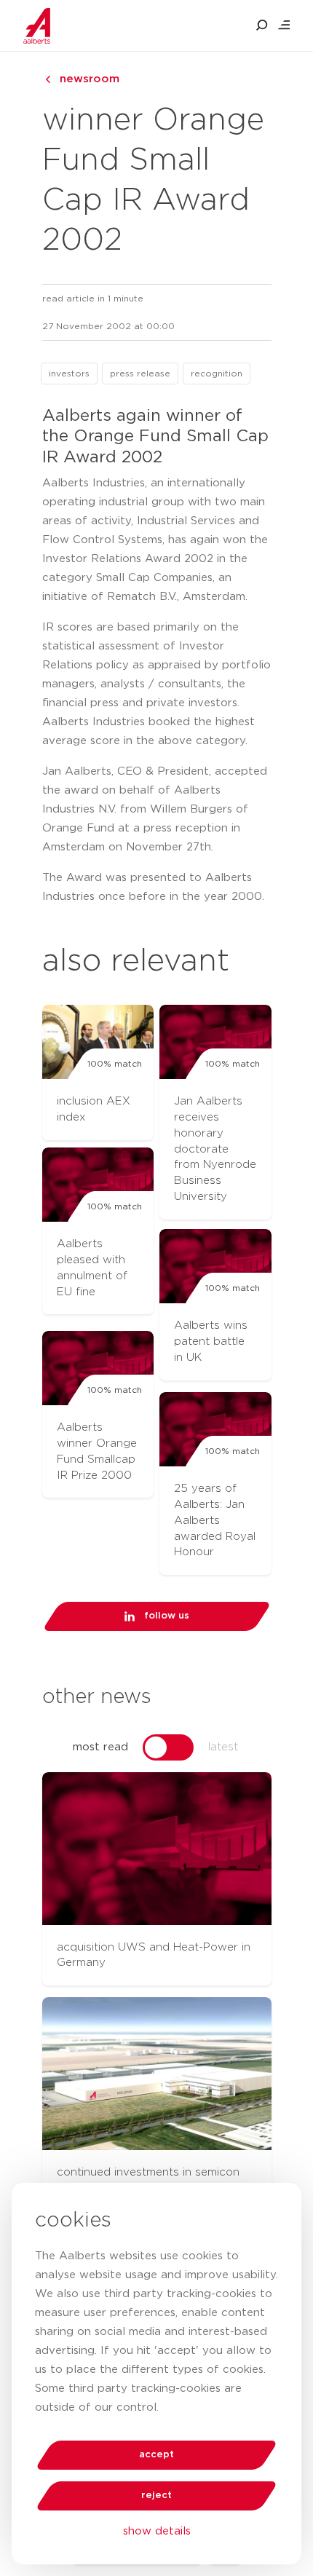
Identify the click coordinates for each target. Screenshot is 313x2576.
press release (140, 374)
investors (69, 374)
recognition (217, 374)
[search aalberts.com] (262, 25)
